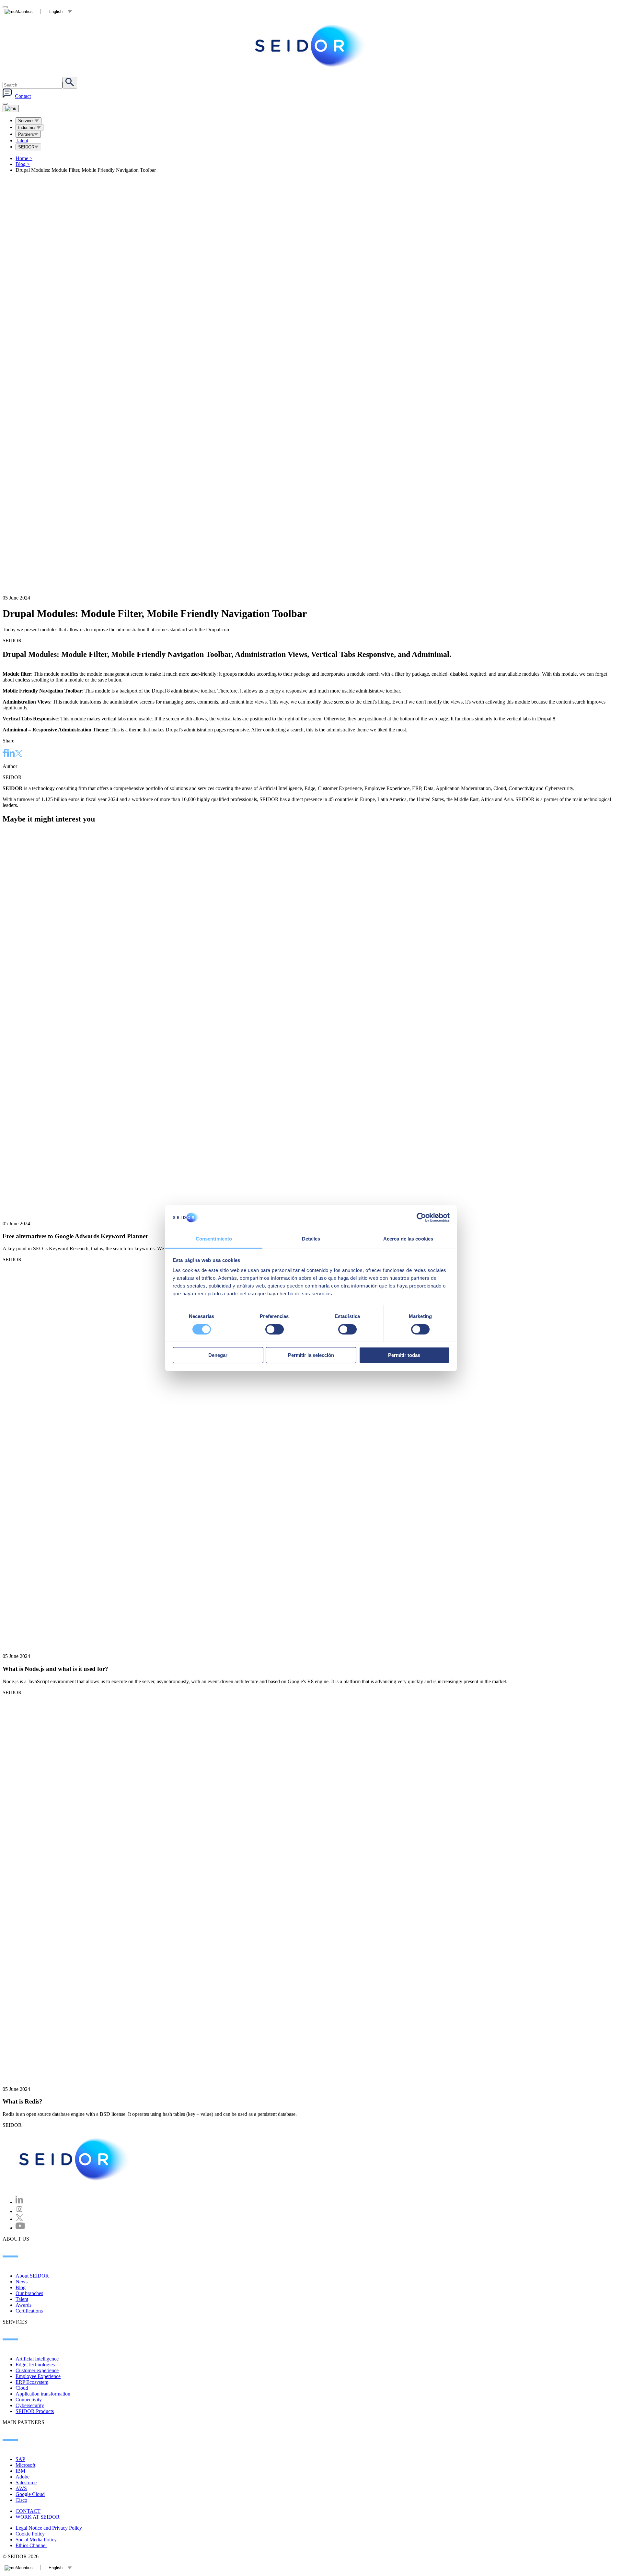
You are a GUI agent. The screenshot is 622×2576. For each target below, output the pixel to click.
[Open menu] (11, 109)
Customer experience (37, 2370)
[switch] (275, 1329)
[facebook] (5, 754)
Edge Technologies (35, 2365)
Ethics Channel (31, 2545)
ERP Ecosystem (32, 2382)
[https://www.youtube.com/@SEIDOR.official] (20, 2228)
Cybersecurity (30, 2405)
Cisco (21, 2500)
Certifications (29, 2311)
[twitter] (19, 754)
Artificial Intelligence (37, 2359)
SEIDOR (26, 147)
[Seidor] (311, 46)
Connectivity (29, 2400)
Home (24, 158)
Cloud (22, 2388)
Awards (23, 2305)
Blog (23, 164)
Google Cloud (30, 2494)
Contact (23, 96)
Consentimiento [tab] (214, 1239)
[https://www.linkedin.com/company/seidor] (19, 2202)
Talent (22, 140)
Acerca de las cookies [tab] (408, 1239)
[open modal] (5, 7)
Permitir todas (404, 1355)
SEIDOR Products (35, 2411)
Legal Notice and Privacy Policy (49, 2528)
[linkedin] (11, 754)
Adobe (23, 2477)
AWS (21, 2488)
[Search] (70, 83)
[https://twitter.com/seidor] (19, 2219)
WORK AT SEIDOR (38, 2517)
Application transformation (43, 2394)
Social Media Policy (36, 2540)
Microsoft (25, 2465)
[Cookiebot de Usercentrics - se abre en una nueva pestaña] (421, 1218)
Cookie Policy (30, 2534)
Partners (26, 134)
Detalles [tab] (311, 1239)
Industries (27, 128)
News (22, 2282)
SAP (20, 2459)
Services (26, 121)
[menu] (5, 104)
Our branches (29, 2293)
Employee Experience (38, 2376)
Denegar (218, 1355)
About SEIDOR (32, 2276)
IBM (20, 2471)
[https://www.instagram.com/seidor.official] (19, 2211)
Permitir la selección (311, 1355)
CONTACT (28, 2511)
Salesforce (26, 2483)
